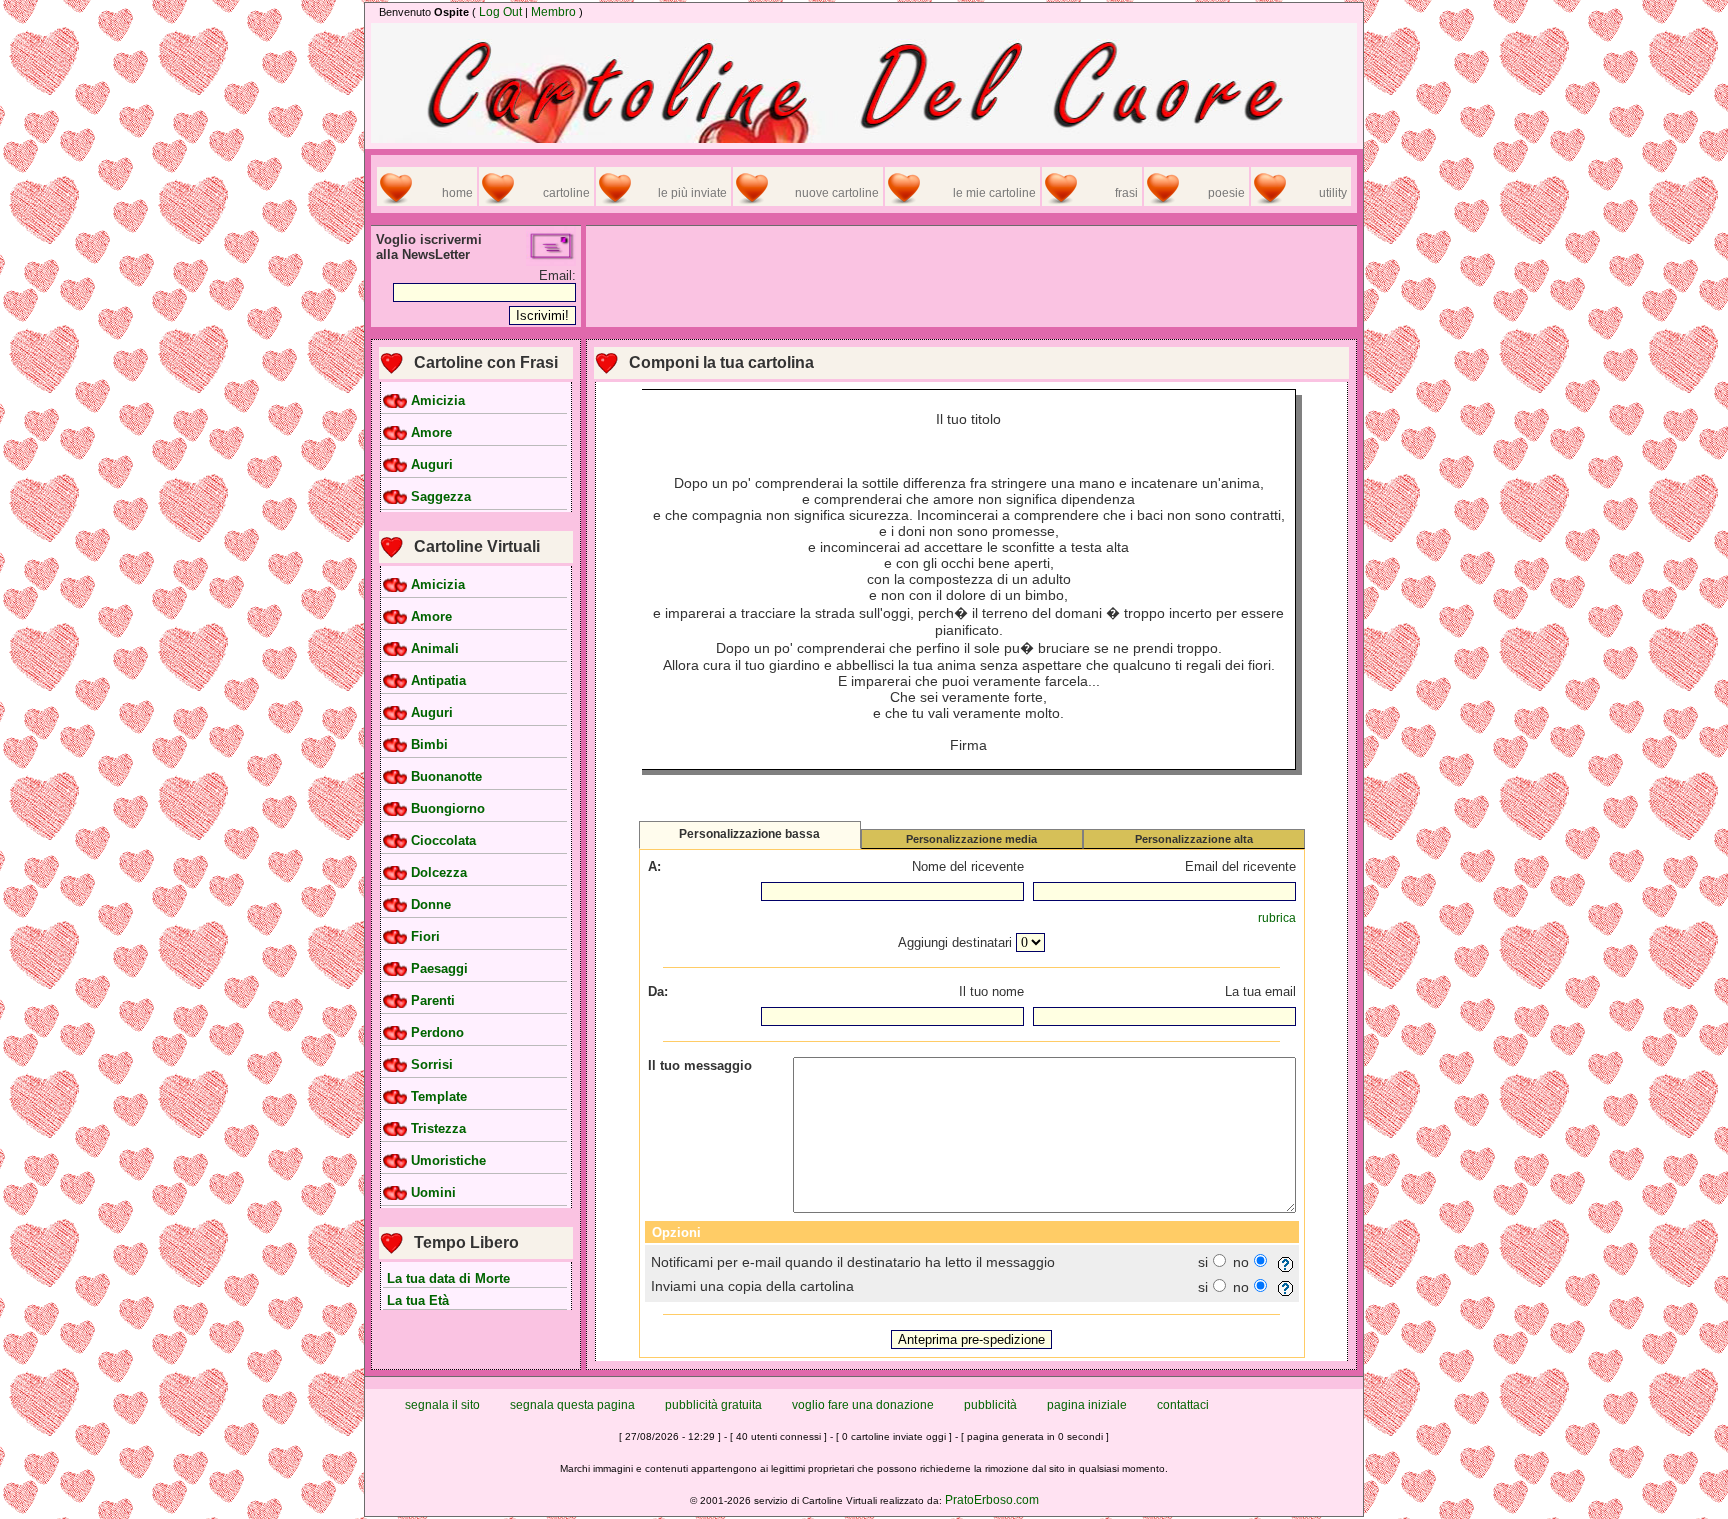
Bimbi (429, 745)
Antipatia (438, 681)
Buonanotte (446, 777)
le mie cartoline (994, 193)
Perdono (437, 1033)
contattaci (1183, 1405)
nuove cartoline (837, 193)
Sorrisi (432, 1065)
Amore (431, 433)
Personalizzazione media (971, 839)
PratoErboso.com (992, 1500)
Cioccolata (443, 841)
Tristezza (438, 1129)
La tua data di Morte (448, 1278)
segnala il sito (442, 1405)
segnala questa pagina (572, 1405)
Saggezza (441, 497)
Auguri (432, 465)
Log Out (500, 12)
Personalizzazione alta (1194, 839)
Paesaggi (439, 969)
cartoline (566, 193)
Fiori (425, 937)
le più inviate (692, 193)
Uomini (433, 1193)
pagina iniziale (1087, 1405)
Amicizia (438, 401)
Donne (431, 905)
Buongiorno (448, 809)
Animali (435, 649)
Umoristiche (448, 1161)
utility (1333, 193)
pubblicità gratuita (713, 1405)
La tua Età (418, 1300)
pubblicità (990, 1405)
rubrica (1277, 918)
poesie (1226, 193)
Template (439, 1097)
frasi (1126, 193)
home (457, 193)
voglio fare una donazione (863, 1405)
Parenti (433, 1001)
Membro (553, 12)
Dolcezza (439, 873)
